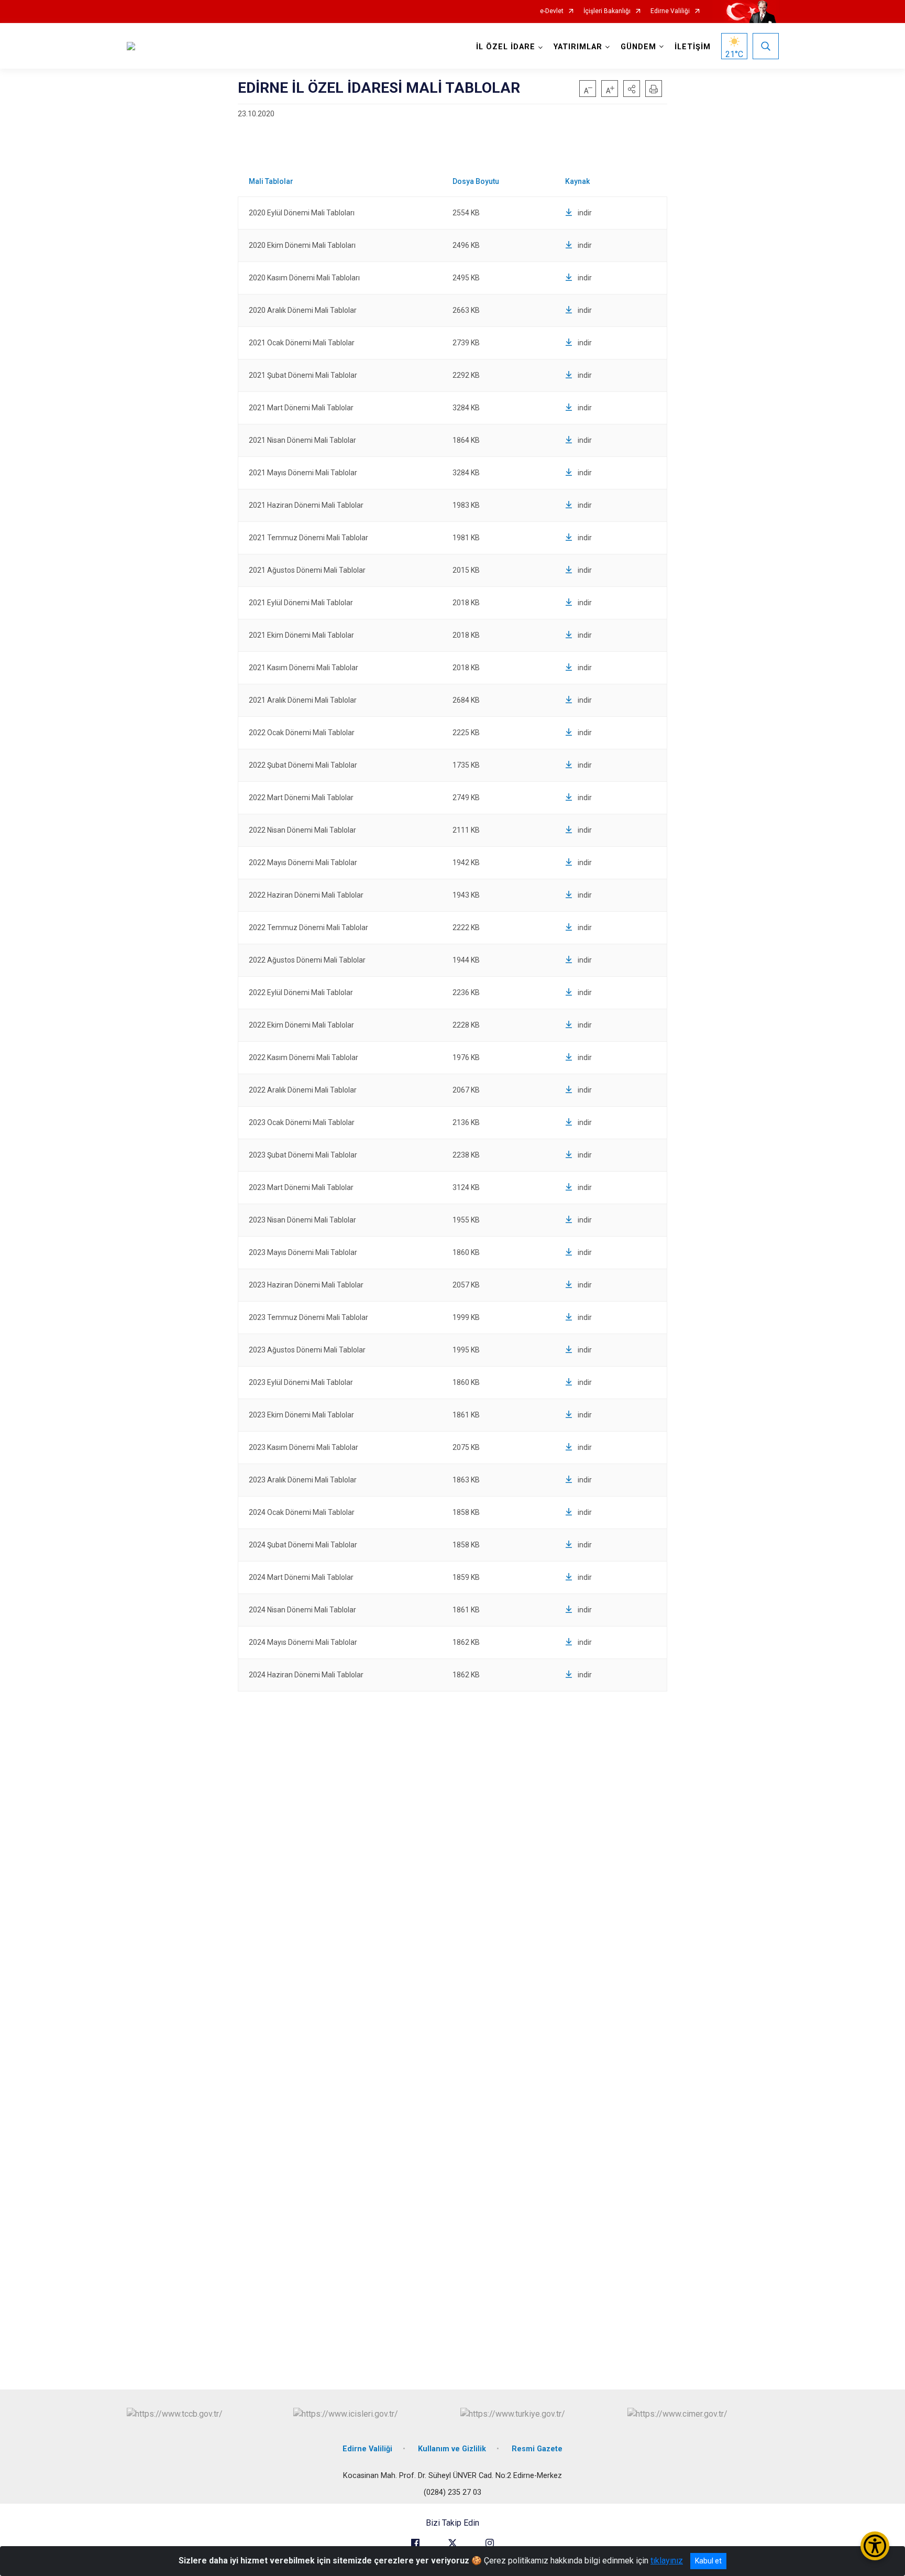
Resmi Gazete (537, 2449)
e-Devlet (552, 11)
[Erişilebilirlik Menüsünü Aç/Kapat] (875, 2546)
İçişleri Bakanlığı (607, 11)
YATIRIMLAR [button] (578, 47)
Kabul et (708, 2561)
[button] (632, 89)
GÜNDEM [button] (638, 47)
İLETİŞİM (693, 47)
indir (585, 213)
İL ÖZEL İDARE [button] (506, 47)
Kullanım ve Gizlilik (452, 2449)
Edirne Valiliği (670, 11)
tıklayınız (667, 2561)
